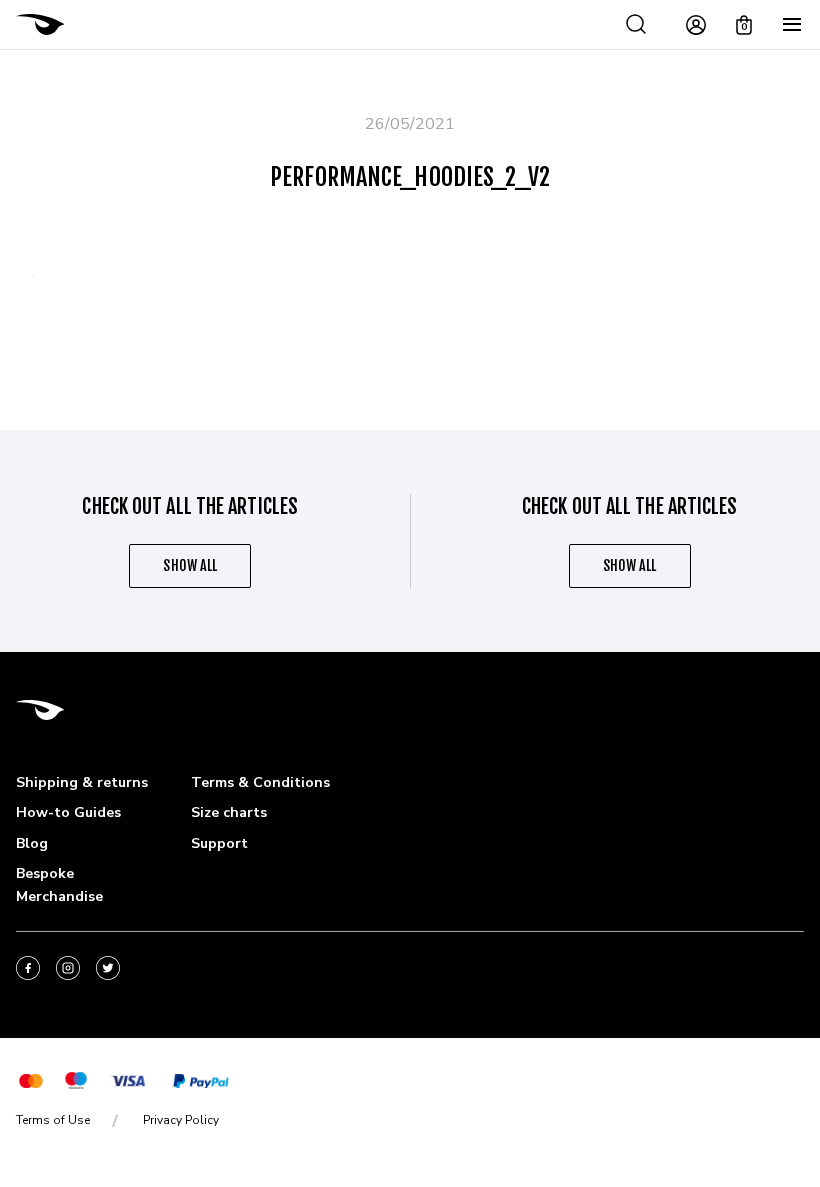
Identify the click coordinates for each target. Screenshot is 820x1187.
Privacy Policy (181, 1120)
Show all (190, 565)
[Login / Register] (696, 25)
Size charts (229, 812)
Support (219, 843)
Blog (32, 843)
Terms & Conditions (260, 782)
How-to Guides (68, 812)
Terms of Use (53, 1120)
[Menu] (792, 25)
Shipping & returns (82, 782)
